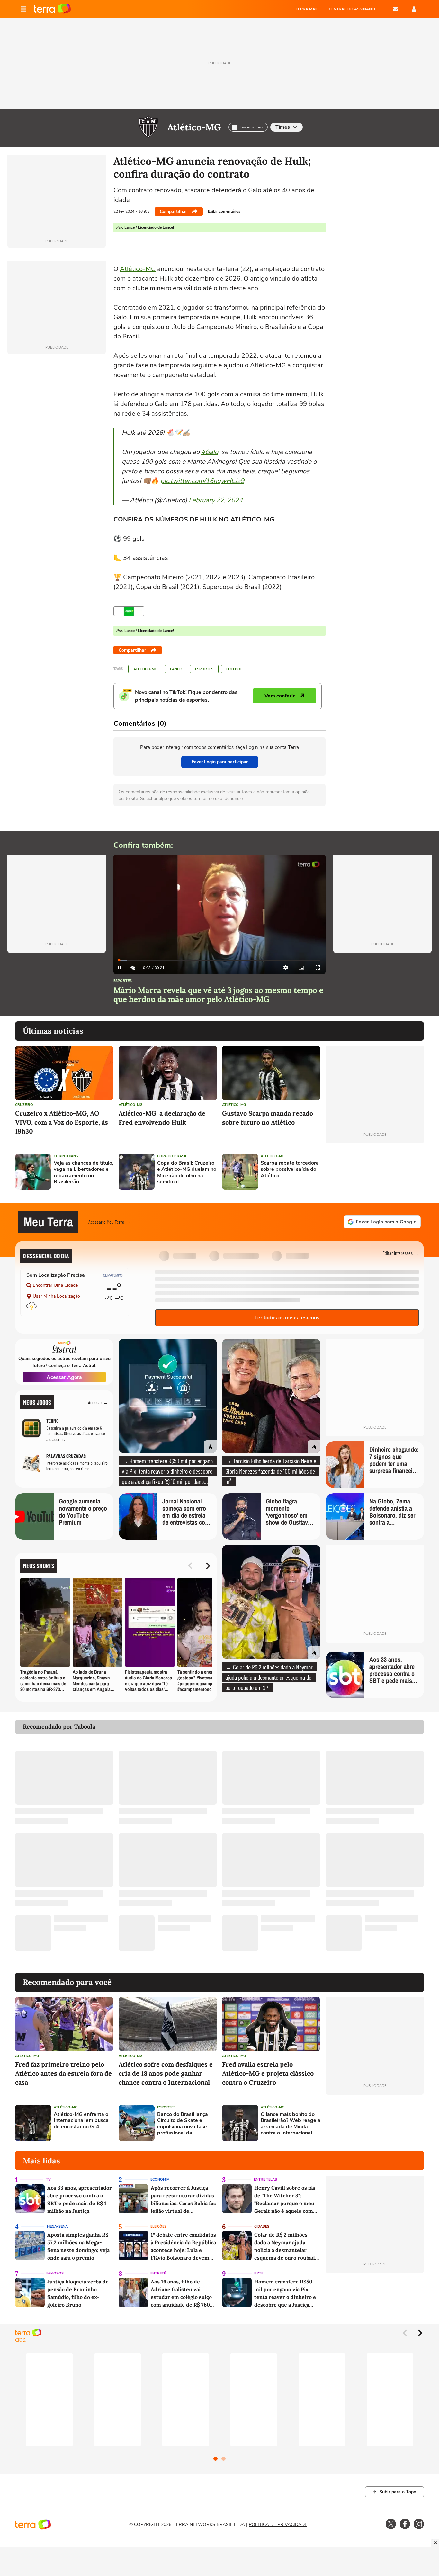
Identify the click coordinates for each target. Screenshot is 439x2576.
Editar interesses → (401, 1253)
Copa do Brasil (172, 1156)
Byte (259, 2273)
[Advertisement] (375, 1172)
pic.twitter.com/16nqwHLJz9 (202, 481)
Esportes (204, 669)
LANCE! (176, 669)
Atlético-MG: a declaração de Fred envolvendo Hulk (162, 1118)
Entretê (158, 2273)
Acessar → (98, 1402)
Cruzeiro (24, 1105)
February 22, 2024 (216, 500)
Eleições (158, 2226)
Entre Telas (265, 2180)
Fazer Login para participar (220, 762)
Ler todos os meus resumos (287, 1318)
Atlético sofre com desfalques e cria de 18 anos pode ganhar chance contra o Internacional (166, 2073)
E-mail (396, 9)
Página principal (52, 9)
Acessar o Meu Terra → (109, 1222)
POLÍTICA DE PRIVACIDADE (278, 2524)
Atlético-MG (194, 127)
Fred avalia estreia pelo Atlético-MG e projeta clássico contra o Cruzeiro (268, 2073)
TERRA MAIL (307, 9)
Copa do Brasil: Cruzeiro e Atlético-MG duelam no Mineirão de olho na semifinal (187, 1173)
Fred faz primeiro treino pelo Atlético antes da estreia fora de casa (63, 2073)
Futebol (234, 669)
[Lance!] (129, 611)
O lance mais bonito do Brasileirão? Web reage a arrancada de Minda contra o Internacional (291, 2124)
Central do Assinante (353, 9)
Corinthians (66, 1156)
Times (283, 127)
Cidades (262, 2226)
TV (48, 2180)
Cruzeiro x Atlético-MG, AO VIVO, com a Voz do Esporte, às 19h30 (62, 1122)
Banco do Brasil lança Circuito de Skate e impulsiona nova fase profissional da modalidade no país (183, 2124)
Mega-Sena (57, 2226)
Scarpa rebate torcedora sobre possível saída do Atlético (290, 1170)
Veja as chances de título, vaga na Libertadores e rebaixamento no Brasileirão (84, 1173)
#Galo (210, 452)
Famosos (55, 2273)
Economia (160, 2180)
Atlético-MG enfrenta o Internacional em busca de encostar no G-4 (81, 2121)
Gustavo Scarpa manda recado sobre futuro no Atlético (268, 1118)
